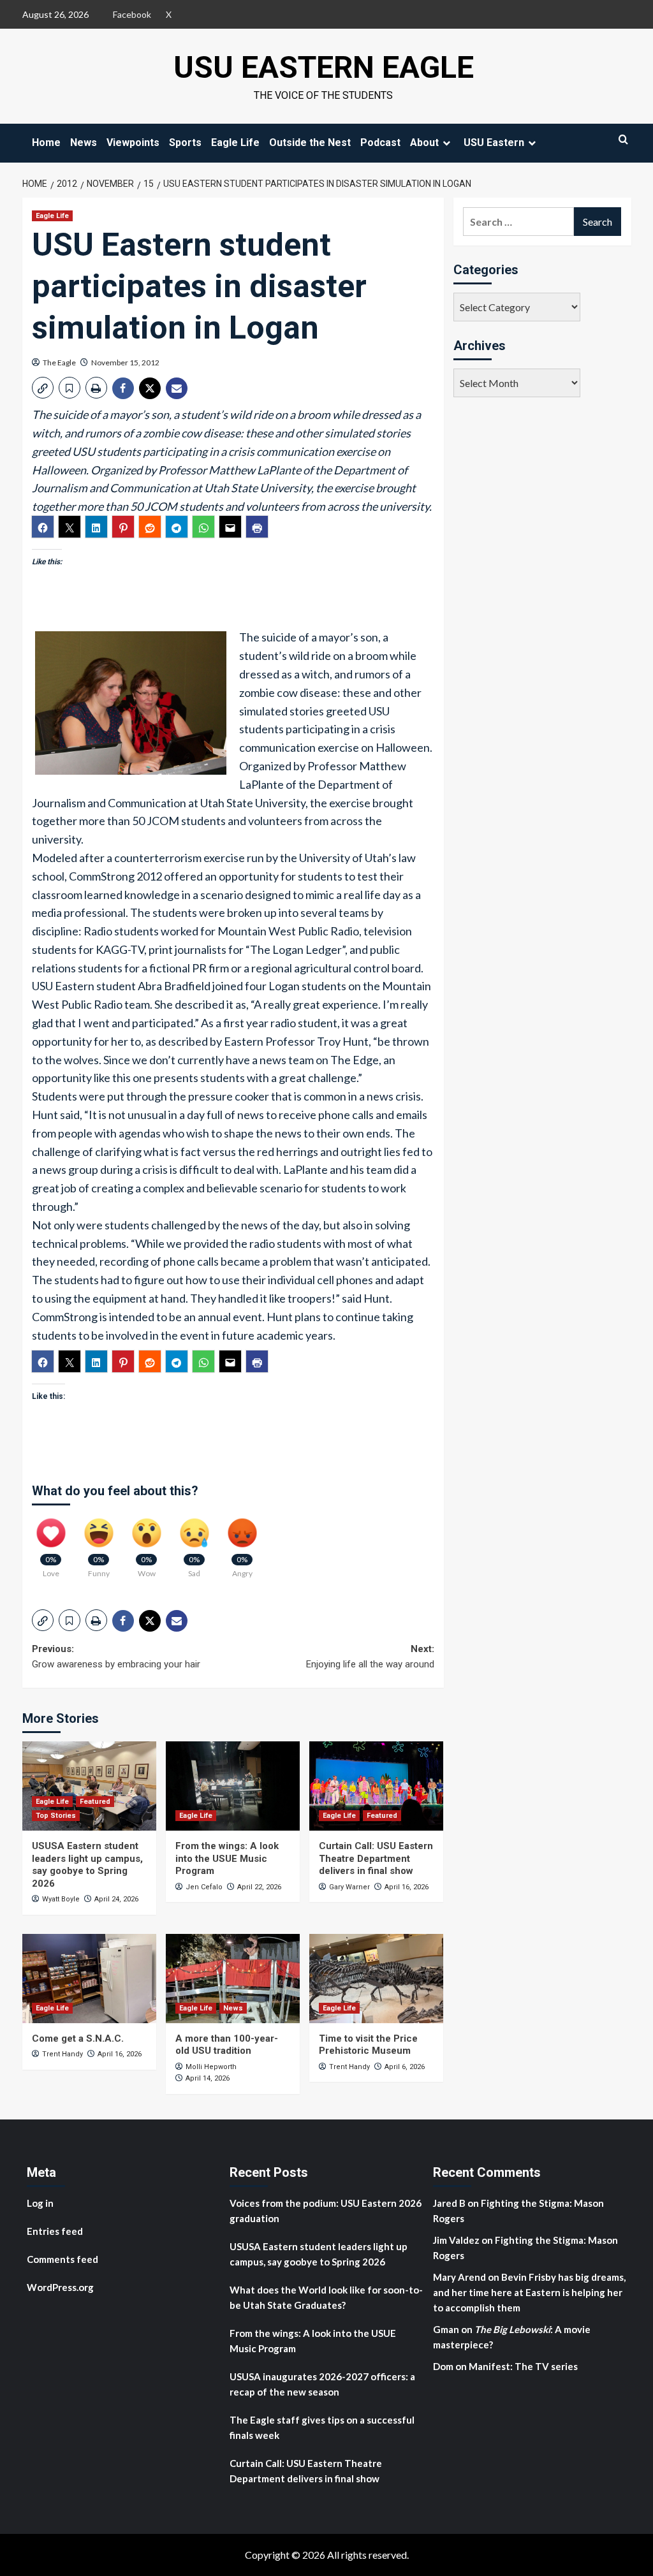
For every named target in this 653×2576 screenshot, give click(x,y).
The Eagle (59, 362)
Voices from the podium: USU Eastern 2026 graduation (326, 2211)
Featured (95, 1802)
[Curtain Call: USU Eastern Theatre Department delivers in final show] (376, 1786)
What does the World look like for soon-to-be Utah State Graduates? (326, 2297)
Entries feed (55, 2231)
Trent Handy (62, 2054)
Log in (40, 2203)
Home (46, 143)
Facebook (132, 14)
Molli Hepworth (211, 2067)
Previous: (116, 1657)
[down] (446, 143)
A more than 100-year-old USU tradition (227, 2045)
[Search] (623, 139)
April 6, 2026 (405, 2067)
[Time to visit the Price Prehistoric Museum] (376, 1979)
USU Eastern (494, 143)
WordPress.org (60, 2287)
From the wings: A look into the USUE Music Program (227, 1858)
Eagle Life (235, 143)
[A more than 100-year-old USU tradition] (233, 1979)
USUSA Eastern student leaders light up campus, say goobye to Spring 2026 (87, 1865)
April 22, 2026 (259, 1887)
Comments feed (62, 2259)
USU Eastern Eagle (324, 67)
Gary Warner (349, 1887)
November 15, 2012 (125, 362)
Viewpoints (133, 143)
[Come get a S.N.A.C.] (89, 1979)
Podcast (380, 143)
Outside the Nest (310, 143)
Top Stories (56, 1816)
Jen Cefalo (204, 1887)
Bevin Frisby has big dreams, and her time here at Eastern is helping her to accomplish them (529, 2292)
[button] (43, 388)
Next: (370, 1657)
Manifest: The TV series (523, 2366)
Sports (185, 143)
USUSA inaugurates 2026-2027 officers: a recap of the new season (322, 2384)
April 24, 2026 (116, 1899)
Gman (446, 2329)
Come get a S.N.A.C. (78, 2038)
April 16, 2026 (407, 1887)
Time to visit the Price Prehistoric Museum (368, 2045)
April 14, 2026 (208, 2078)
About (424, 143)
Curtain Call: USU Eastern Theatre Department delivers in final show (376, 1858)
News (84, 143)
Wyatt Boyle (61, 1899)
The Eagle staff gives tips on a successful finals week (322, 2427)
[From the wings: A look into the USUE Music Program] (233, 1786)
